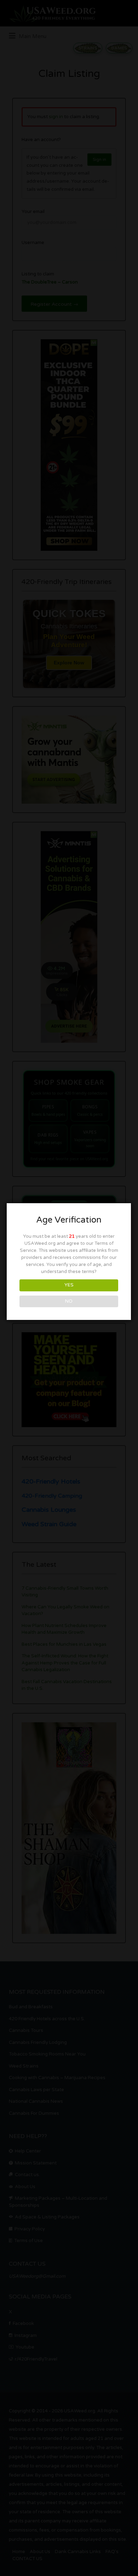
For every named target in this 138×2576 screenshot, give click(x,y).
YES (69, 1285)
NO (69, 1301)
